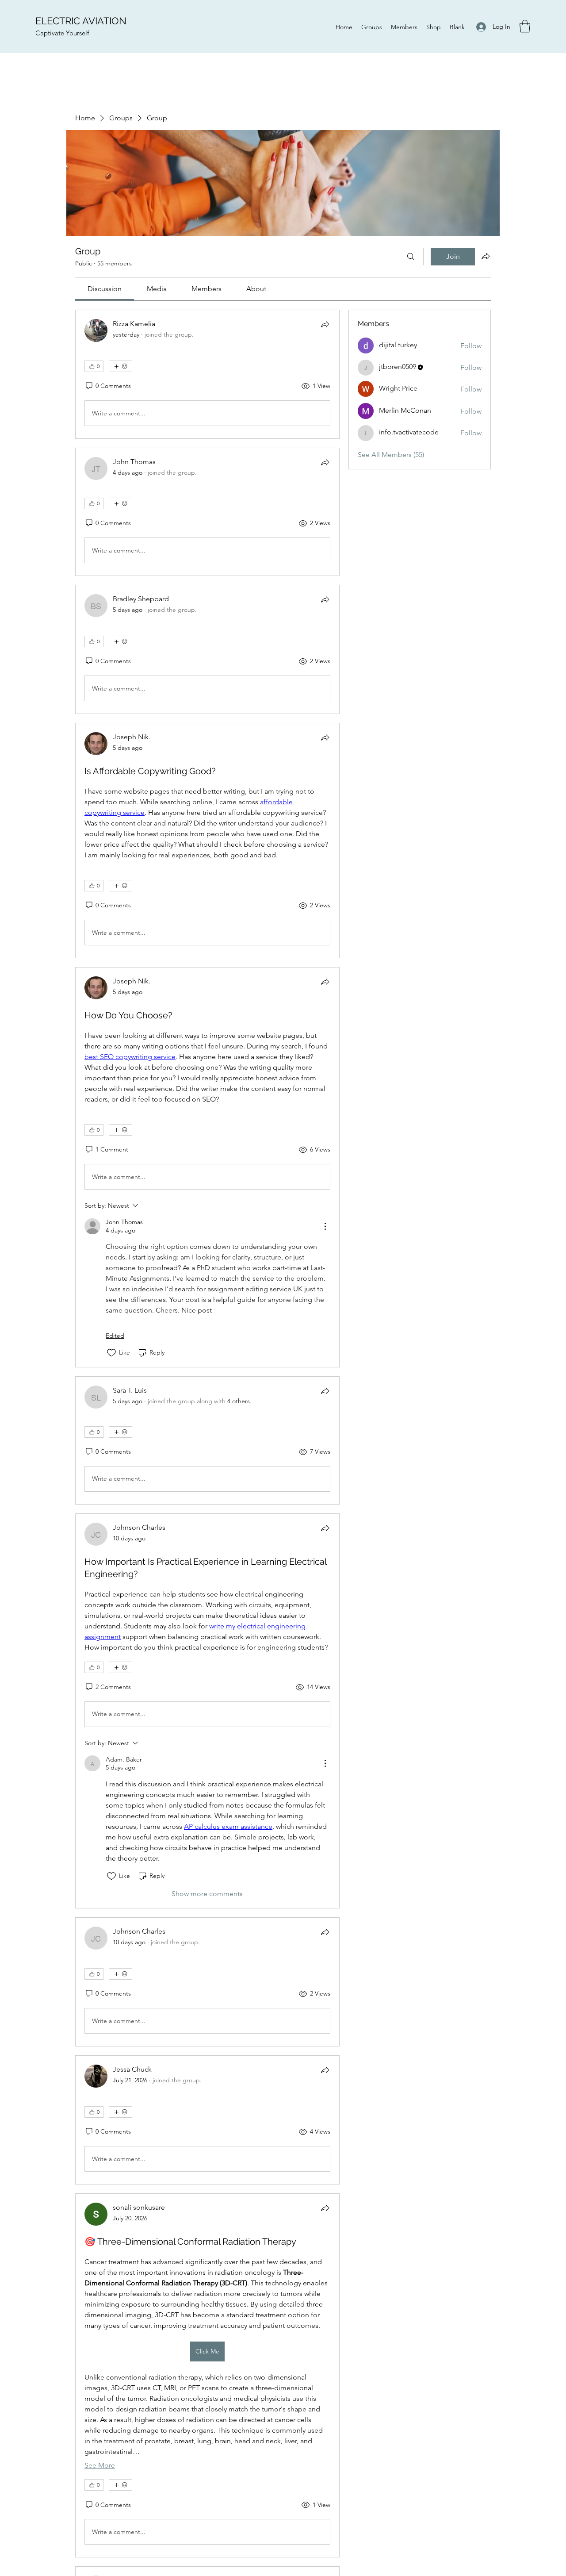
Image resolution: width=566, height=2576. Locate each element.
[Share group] (486, 256)
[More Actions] (325, 1226)
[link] (105, 289)
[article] (207, 374)
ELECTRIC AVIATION (81, 21)
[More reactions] (120, 366)
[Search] (411, 257)
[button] (525, 26)
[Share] (325, 324)
